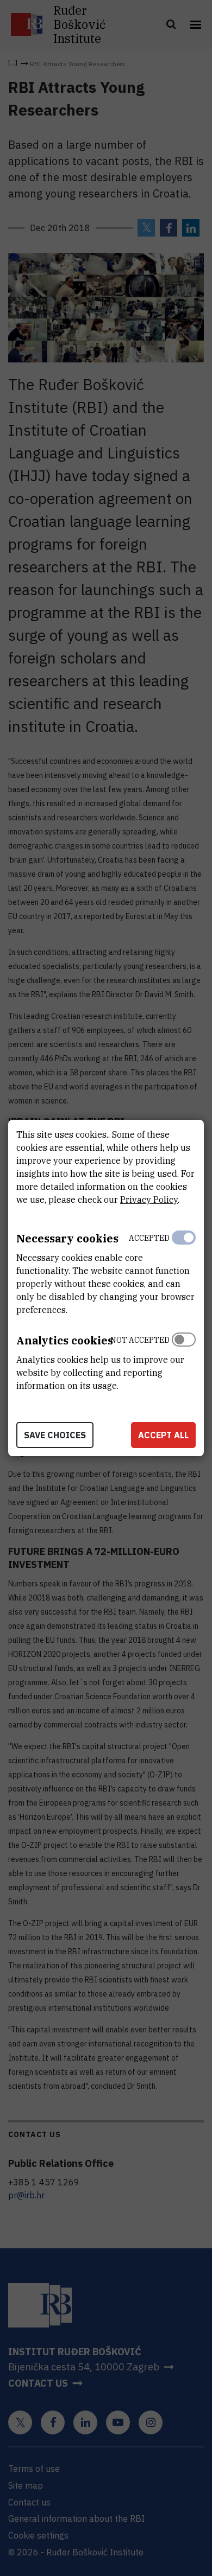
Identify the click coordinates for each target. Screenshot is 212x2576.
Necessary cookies (67, 1238)
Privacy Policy (149, 1200)
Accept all (163, 1435)
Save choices (55, 1435)
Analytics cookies (65, 1340)
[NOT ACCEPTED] (184, 1360)
